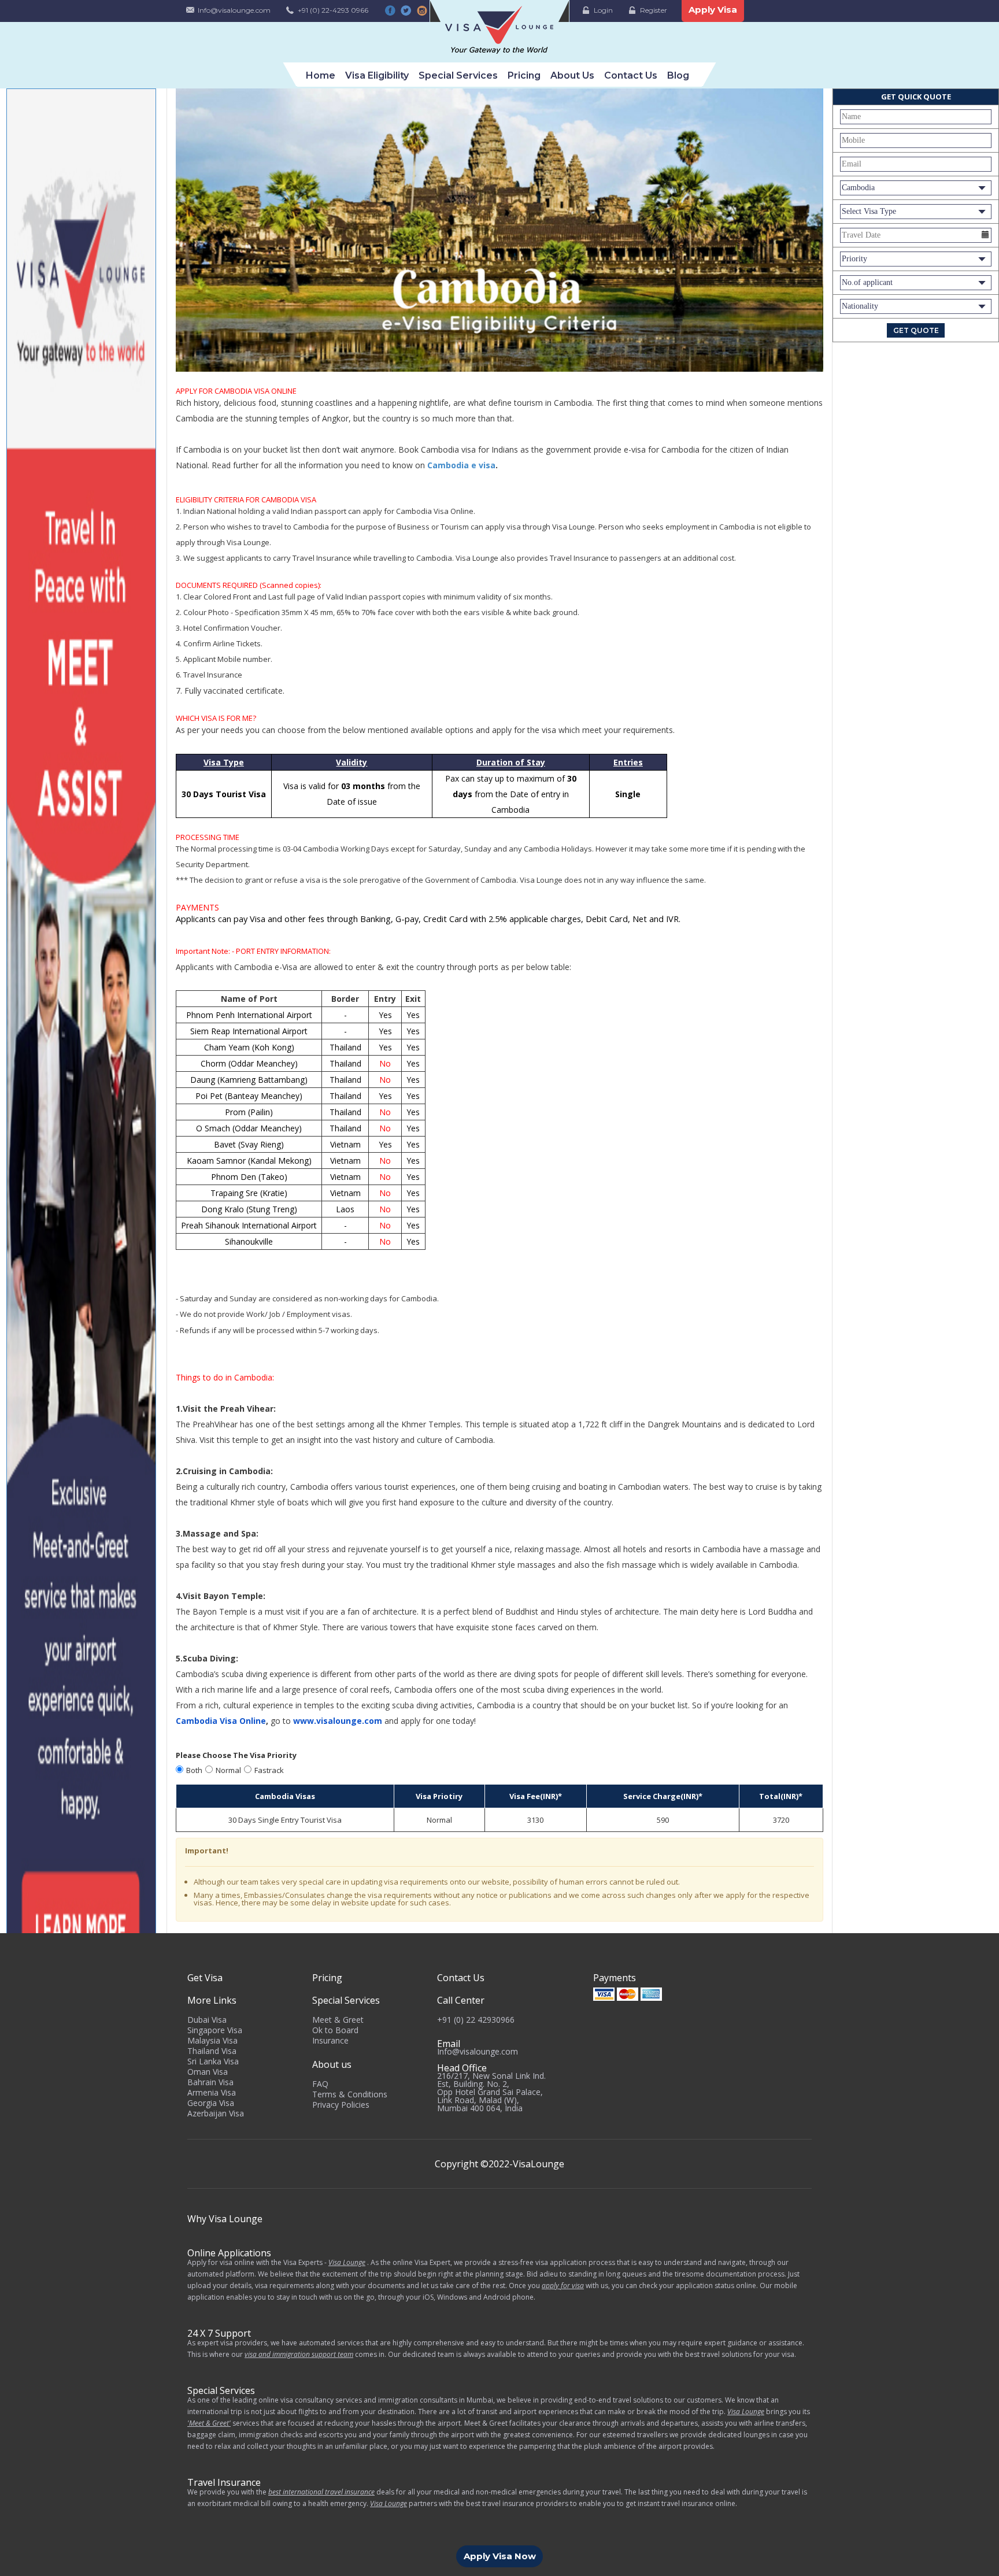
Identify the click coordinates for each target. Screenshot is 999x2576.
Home (321, 75)
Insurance (330, 2040)
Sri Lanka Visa (213, 2061)
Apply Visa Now (500, 2556)
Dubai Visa (207, 2020)
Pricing (524, 75)
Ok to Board (335, 2030)
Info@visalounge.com (234, 10)
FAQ (320, 2084)
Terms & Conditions (350, 2094)
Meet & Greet (338, 2020)
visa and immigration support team (299, 2354)
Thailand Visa (212, 2051)
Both (194, 1770)
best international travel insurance (321, 2492)
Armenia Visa (212, 2092)
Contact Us (631, 75)
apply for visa (563, 2286)
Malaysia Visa (212, 2040)
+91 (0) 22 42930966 (476, 2020)
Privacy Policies (341, 2105)
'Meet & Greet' (209, 2423)
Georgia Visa (211, 2103)
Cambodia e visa (461, 465)
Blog (678, 75)
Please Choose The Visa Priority (236, 1755)
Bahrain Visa (210, 2082)
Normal (228, 1770)
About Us (572, 75)
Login (603, 10)
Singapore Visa (215, 2030)
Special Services (458, 75)
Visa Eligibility (377, 75)
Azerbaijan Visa (216, 2113)
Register (654, 10)
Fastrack (269, 1770)
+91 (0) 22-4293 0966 (333, 10)
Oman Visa (208, 2072)
